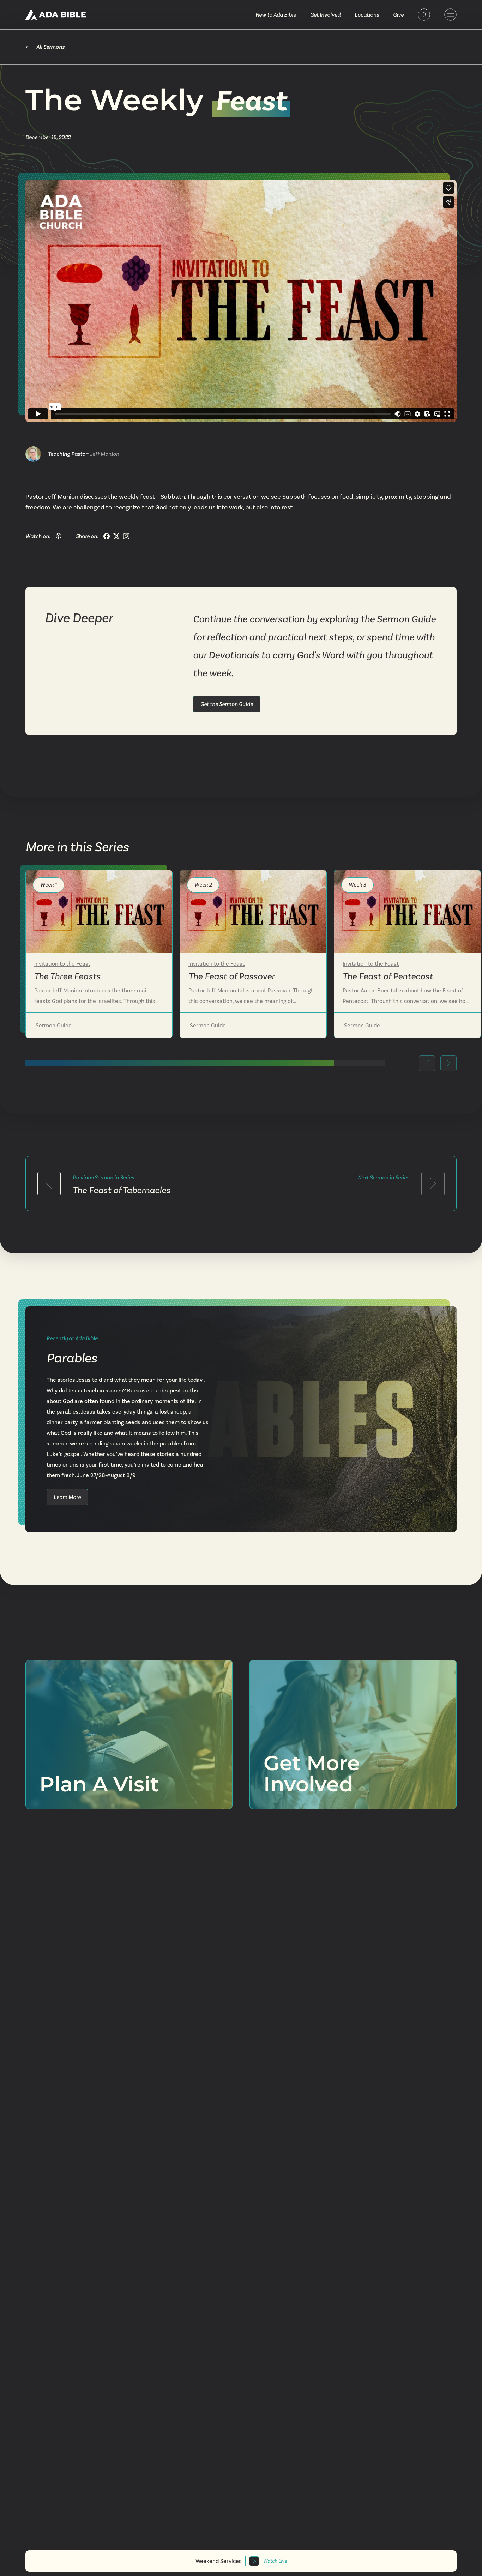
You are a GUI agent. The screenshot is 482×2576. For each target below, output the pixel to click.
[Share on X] (116, 536)
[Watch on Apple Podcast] (59, 536)
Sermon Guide (54, 1025)
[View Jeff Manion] (33, 454)
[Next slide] (448, 1063)
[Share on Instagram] (126, 536)
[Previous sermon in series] (49, 1184)
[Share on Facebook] (107, 536)
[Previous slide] (427, 1063)
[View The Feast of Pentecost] (407, 911)
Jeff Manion (105, 454)
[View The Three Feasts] (99, 911)
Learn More (67, 1497)
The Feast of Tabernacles (122, 1190)
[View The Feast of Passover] (253, 911)
